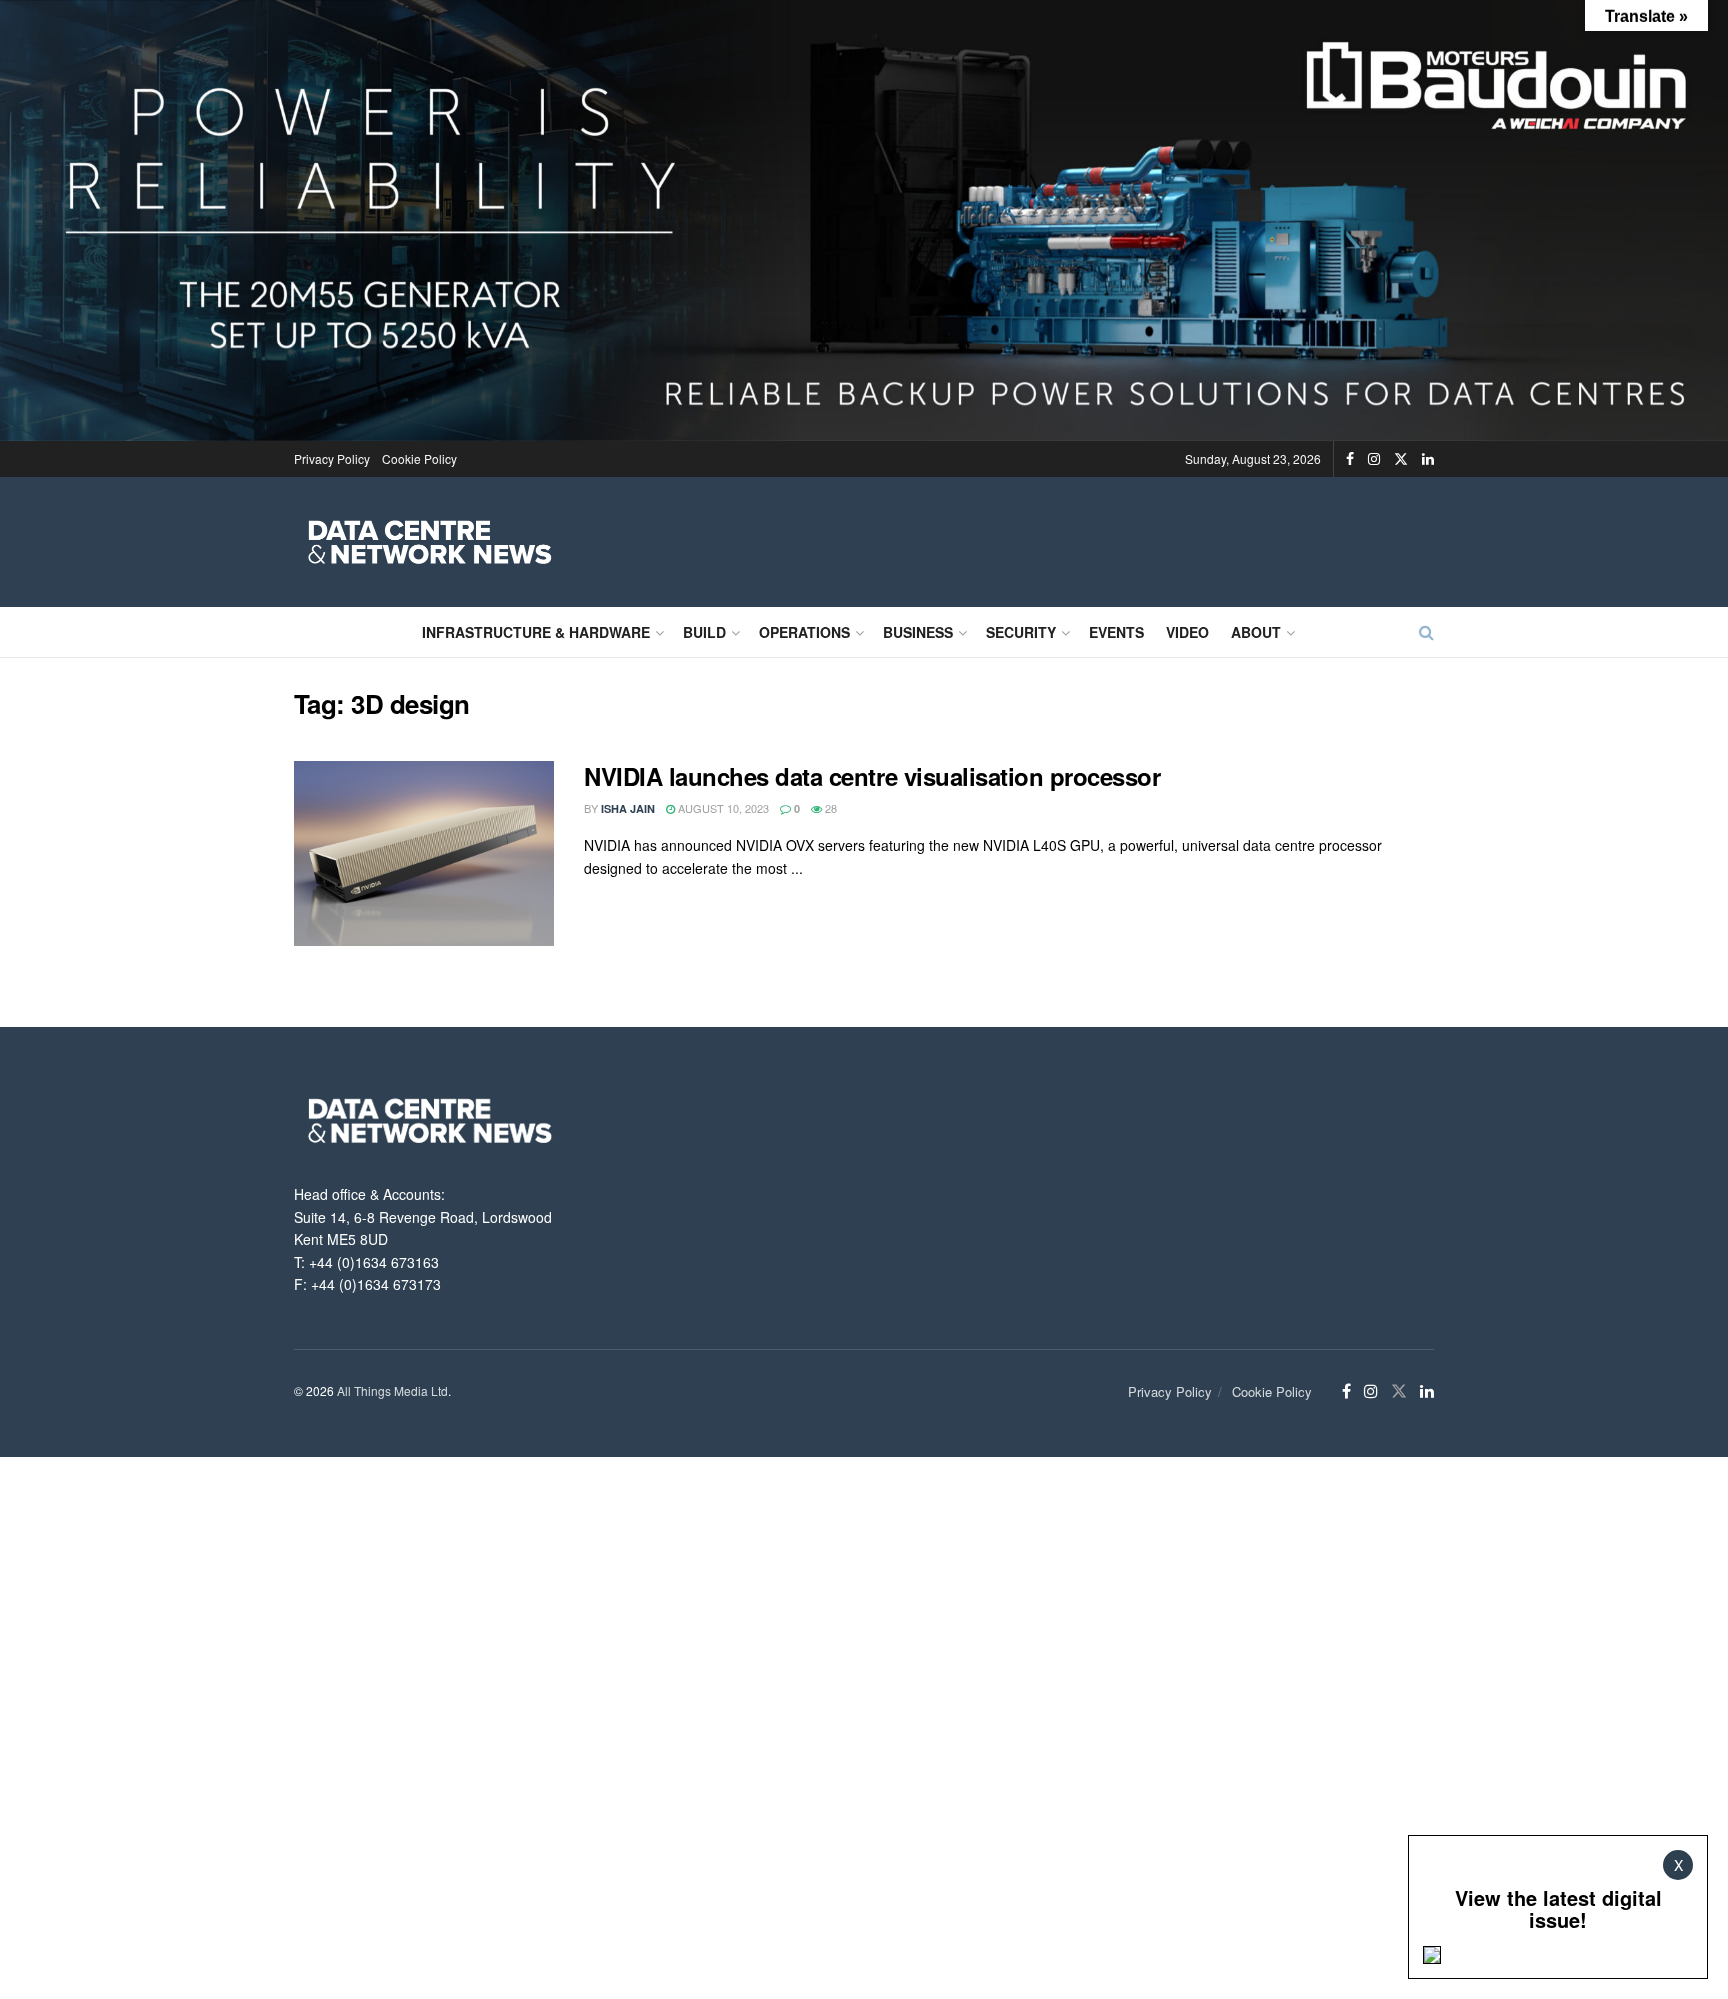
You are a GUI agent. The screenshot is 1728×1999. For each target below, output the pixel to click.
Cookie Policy (419, 458)
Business (918, 632)
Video (1187, 632)
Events (1116, 632)
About (1256, 632)
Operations (804, 632)
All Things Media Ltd (392, 1390)
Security (1021, 632)
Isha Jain (628, 808)
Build (704, 632)
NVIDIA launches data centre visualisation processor (872, 776)
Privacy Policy (332, 458)
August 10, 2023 (722, 808)
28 (829, 808)
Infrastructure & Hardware (536, 632)
